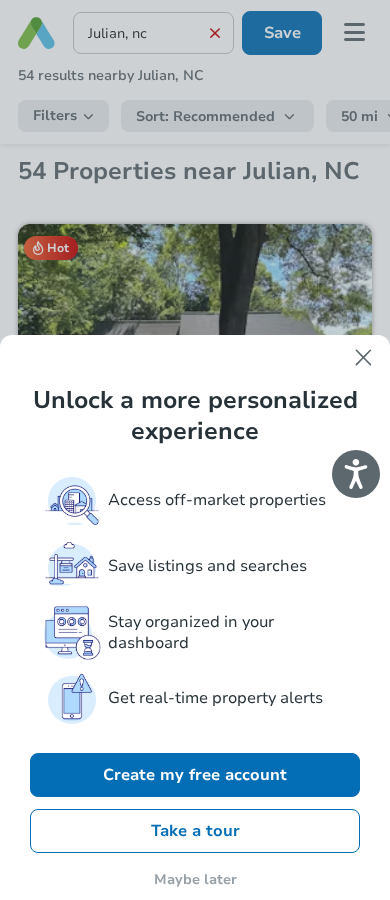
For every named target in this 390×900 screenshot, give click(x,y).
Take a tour (195, 831)
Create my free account (195, 775)
